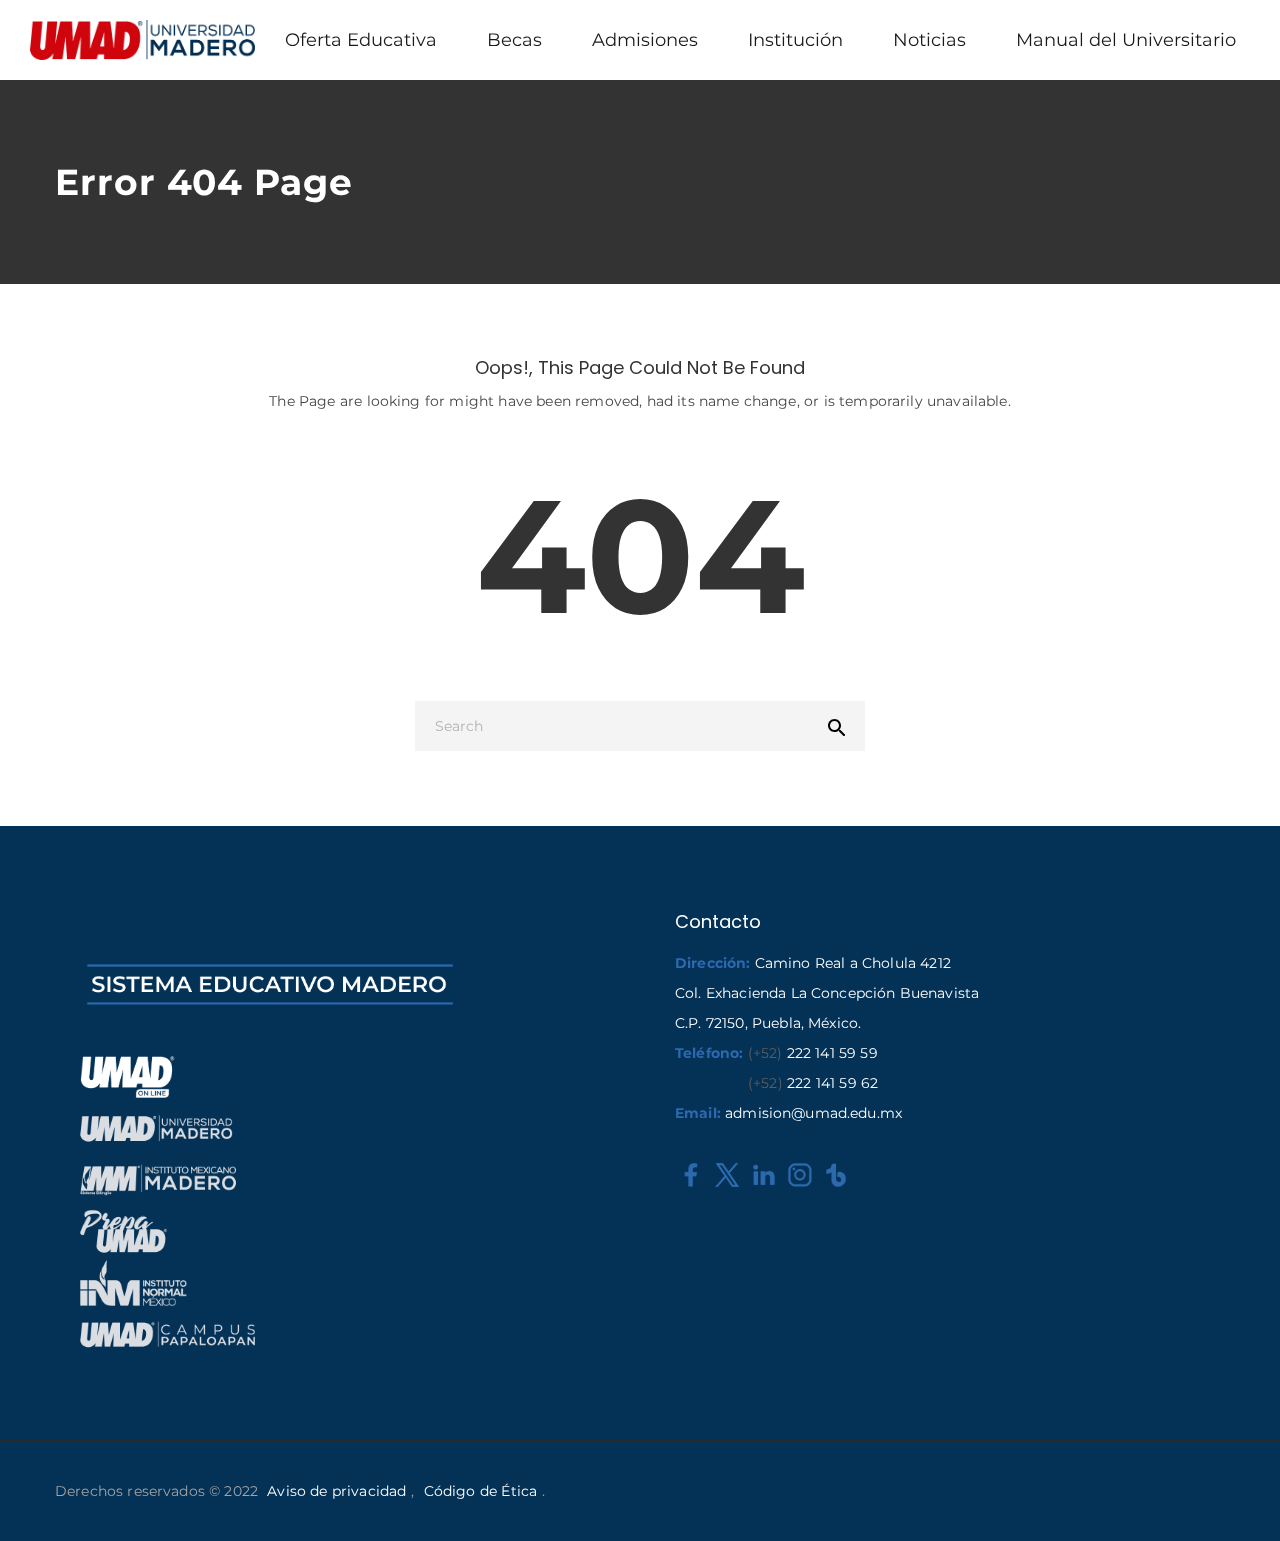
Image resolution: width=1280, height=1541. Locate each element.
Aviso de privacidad (336, 1491)
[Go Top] (1243, 1496)
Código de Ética (480, 1491)
